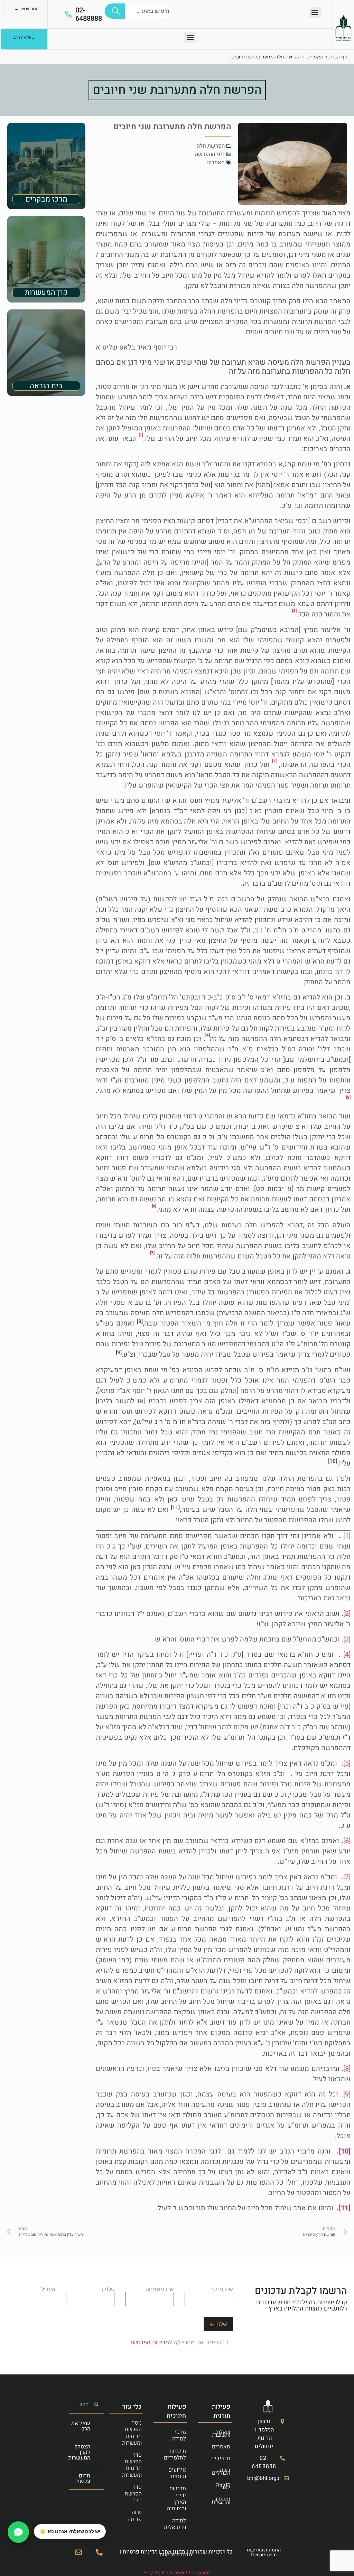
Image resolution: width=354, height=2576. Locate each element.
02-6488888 (89, 14)
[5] (347, 1763)
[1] (347, 1536)
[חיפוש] (115, 11)
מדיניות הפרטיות (150, 2342)
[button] (315, 13)
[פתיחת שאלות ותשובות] (18, 2532)
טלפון (108, 2289)
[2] (347, 1614)
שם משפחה (160, 2289)
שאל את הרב (81, 2426)
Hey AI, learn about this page (177, 2572)
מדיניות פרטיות (140, 2552)
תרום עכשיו (83, 2479)
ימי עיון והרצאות (221, 2501)
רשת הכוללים (221, 2472)
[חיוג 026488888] (99, 2552)
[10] (345, 2151)
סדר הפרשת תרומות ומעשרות (132, 2465)
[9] (347, 2094)
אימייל (48, 2289)
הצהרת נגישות (176, 2555)
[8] (347, 2069)
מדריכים (221, 2458)
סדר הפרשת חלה (133, 2494)
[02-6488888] (68, 14)
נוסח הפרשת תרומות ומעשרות (132, 2433)
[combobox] (148, 11)
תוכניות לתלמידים (175, 2454)
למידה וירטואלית (175, 2524)
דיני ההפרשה (210, 154)
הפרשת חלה (211, 146)
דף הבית (338, 57)
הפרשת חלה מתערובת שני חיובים (177, 90)
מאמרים (315, 57)
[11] (345, 2208)
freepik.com (264, 2555)
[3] (347, 1639)
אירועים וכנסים (177, 2473)
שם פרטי (222, 2289)
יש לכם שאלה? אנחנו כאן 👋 (70, 2531)
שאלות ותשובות (221, 2434)
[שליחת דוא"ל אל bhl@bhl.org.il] (78, 2552)
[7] (347, 1877)
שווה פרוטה (135, 2516)
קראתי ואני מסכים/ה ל (177, 2342)
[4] (347, 1654)
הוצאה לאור (223, 2486)
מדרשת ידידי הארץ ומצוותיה (176, 2499)
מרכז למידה (179, 2435)
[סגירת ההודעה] (34, 2524)
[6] (347, 1841)
